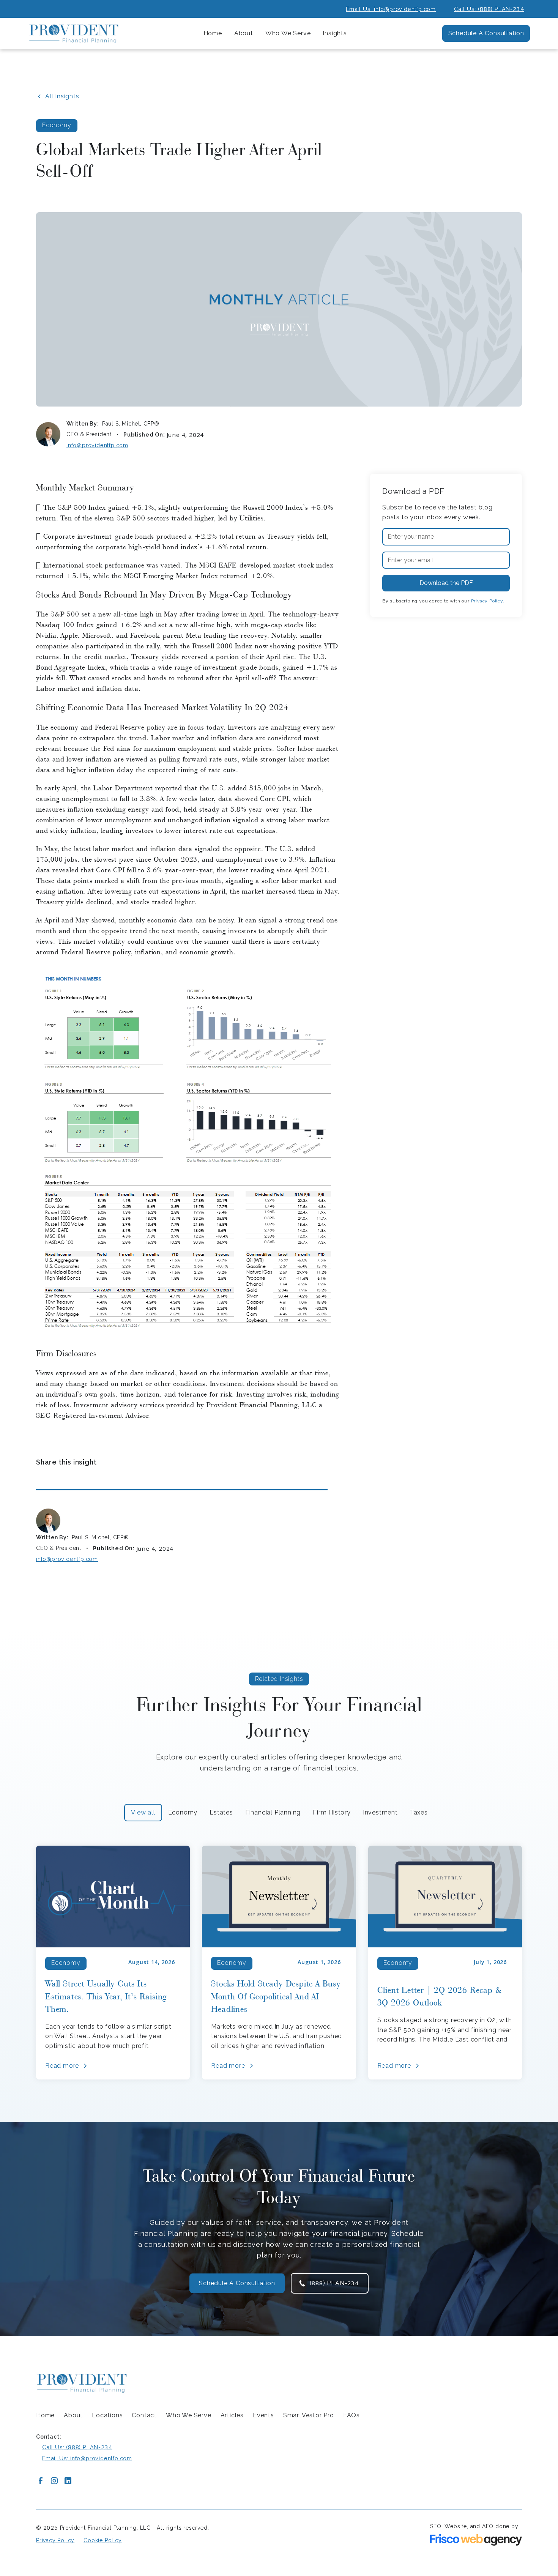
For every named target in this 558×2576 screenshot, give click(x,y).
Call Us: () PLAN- (489, 9)
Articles (232, 2415)
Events (263, 2415)
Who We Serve (189, 2415)
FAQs (352, 2415)
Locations (107, 2415)
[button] (244, 34)
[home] (74, 34)
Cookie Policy (102, 2540)
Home (213, 33)
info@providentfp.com (97, 445)
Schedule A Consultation (486, 33)
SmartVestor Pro (309, 2415)
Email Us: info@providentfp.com (391, 9)
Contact (144, 2415)
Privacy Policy (55, 2540)
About (73, 2415)
